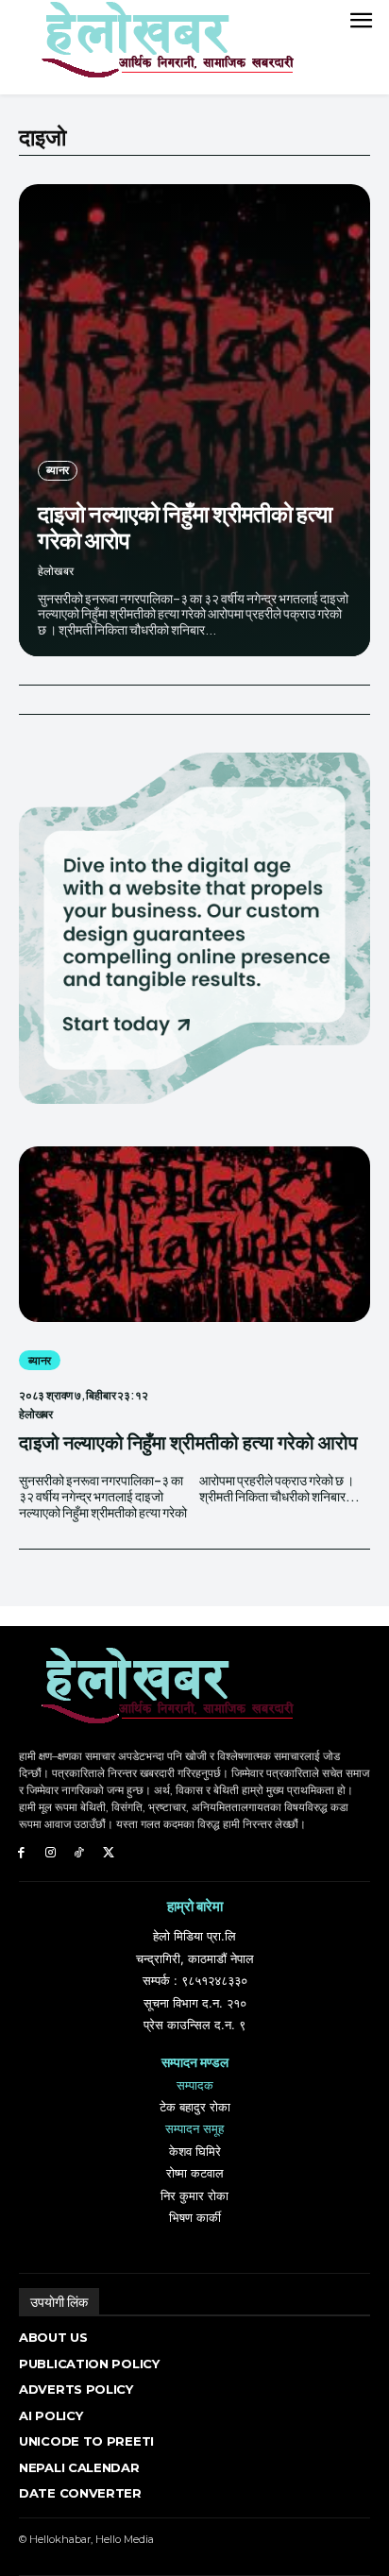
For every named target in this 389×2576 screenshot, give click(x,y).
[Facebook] (21, 1853)
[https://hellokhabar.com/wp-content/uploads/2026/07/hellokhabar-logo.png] (161, 47)
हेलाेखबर (56, 571)
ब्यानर (58, 470)
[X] (108, 1853)
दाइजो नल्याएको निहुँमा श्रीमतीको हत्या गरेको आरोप (185, 526)
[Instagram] (51, 1853)
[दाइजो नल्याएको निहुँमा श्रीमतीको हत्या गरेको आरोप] (194, 420)
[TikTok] (80, 1853)
